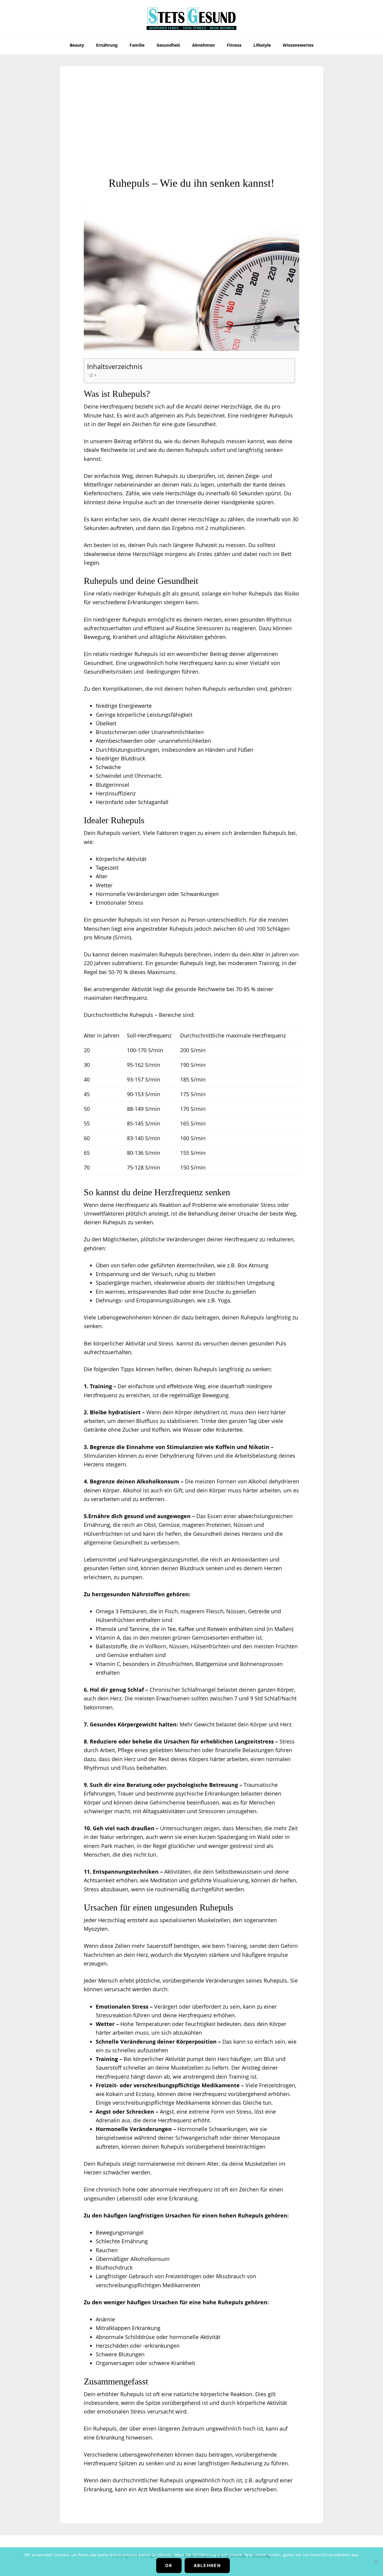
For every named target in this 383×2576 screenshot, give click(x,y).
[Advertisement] (191, 132)
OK (169, 2565)
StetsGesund (191, 18)
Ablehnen (207, 2565)
